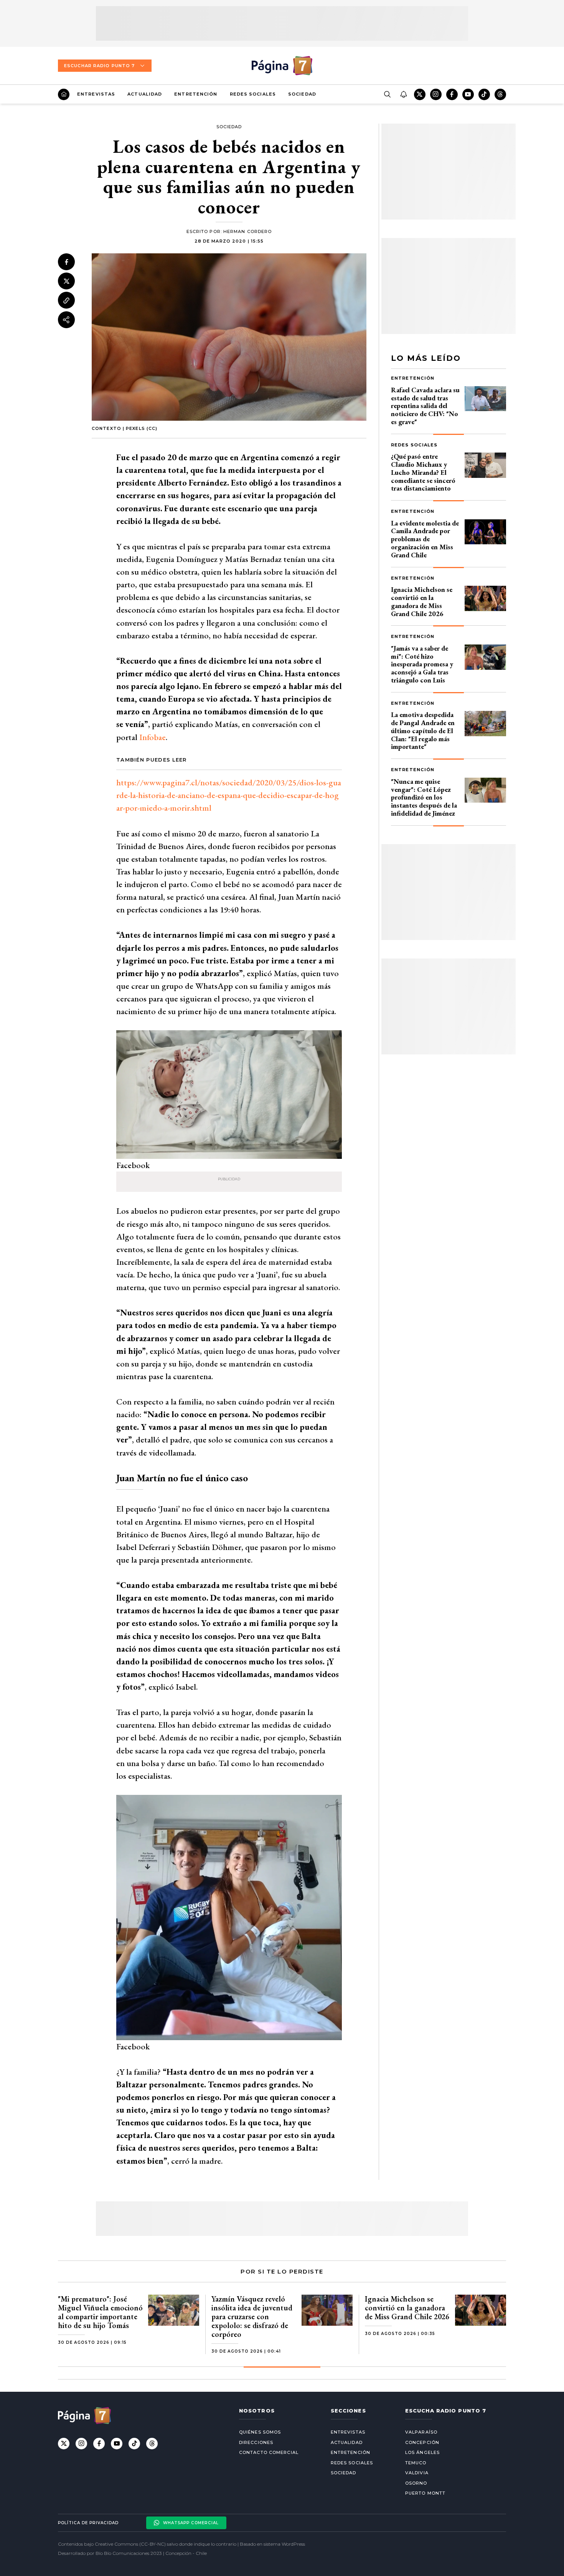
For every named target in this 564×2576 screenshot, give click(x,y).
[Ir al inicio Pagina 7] (282, 66)
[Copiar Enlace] (66, 301)
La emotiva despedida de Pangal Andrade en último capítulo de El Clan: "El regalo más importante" (423, 730)
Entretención (196, 94)
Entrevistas (96, 94)
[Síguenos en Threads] (500, 94)
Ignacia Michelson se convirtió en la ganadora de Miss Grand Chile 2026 (422, 601)
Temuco (416, 2463)
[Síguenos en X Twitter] (420, 94)
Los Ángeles (422, 2452)
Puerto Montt (425, 2493)
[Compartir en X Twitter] (66, 281)
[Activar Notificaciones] (403, 94)
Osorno (416, 2483)
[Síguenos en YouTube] (468, 94)
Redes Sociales (253, 94)
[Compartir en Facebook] (66, 262)
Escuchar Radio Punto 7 (99, 66)
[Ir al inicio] (64, 94)
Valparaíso (421, 2432)
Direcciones (256, 2442)
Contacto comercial (269, 2452)
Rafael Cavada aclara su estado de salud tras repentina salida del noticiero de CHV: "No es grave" (425, 406)
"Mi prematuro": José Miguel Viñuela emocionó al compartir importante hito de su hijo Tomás (100, 2312)
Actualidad (145, 94)
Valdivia (417, 2473)
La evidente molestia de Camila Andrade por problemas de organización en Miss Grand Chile (425, 539)
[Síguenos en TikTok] (484, 94)
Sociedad (302, 94)
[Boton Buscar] (387, 94)
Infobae (153, 737)
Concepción (422, 2442)
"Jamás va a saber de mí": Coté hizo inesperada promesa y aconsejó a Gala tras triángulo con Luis (422, 664)
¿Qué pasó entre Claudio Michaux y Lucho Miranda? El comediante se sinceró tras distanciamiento (423, 472)
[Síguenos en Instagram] (436, 94)
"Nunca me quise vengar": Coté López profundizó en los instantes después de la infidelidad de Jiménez (424, 797)
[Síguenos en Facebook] (452, 94)
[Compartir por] (66, 320)
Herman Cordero (247, 231)
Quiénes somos (260, 2432)
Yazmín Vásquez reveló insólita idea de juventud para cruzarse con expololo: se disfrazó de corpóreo (252, 2317)
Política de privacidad (88, 2523)
